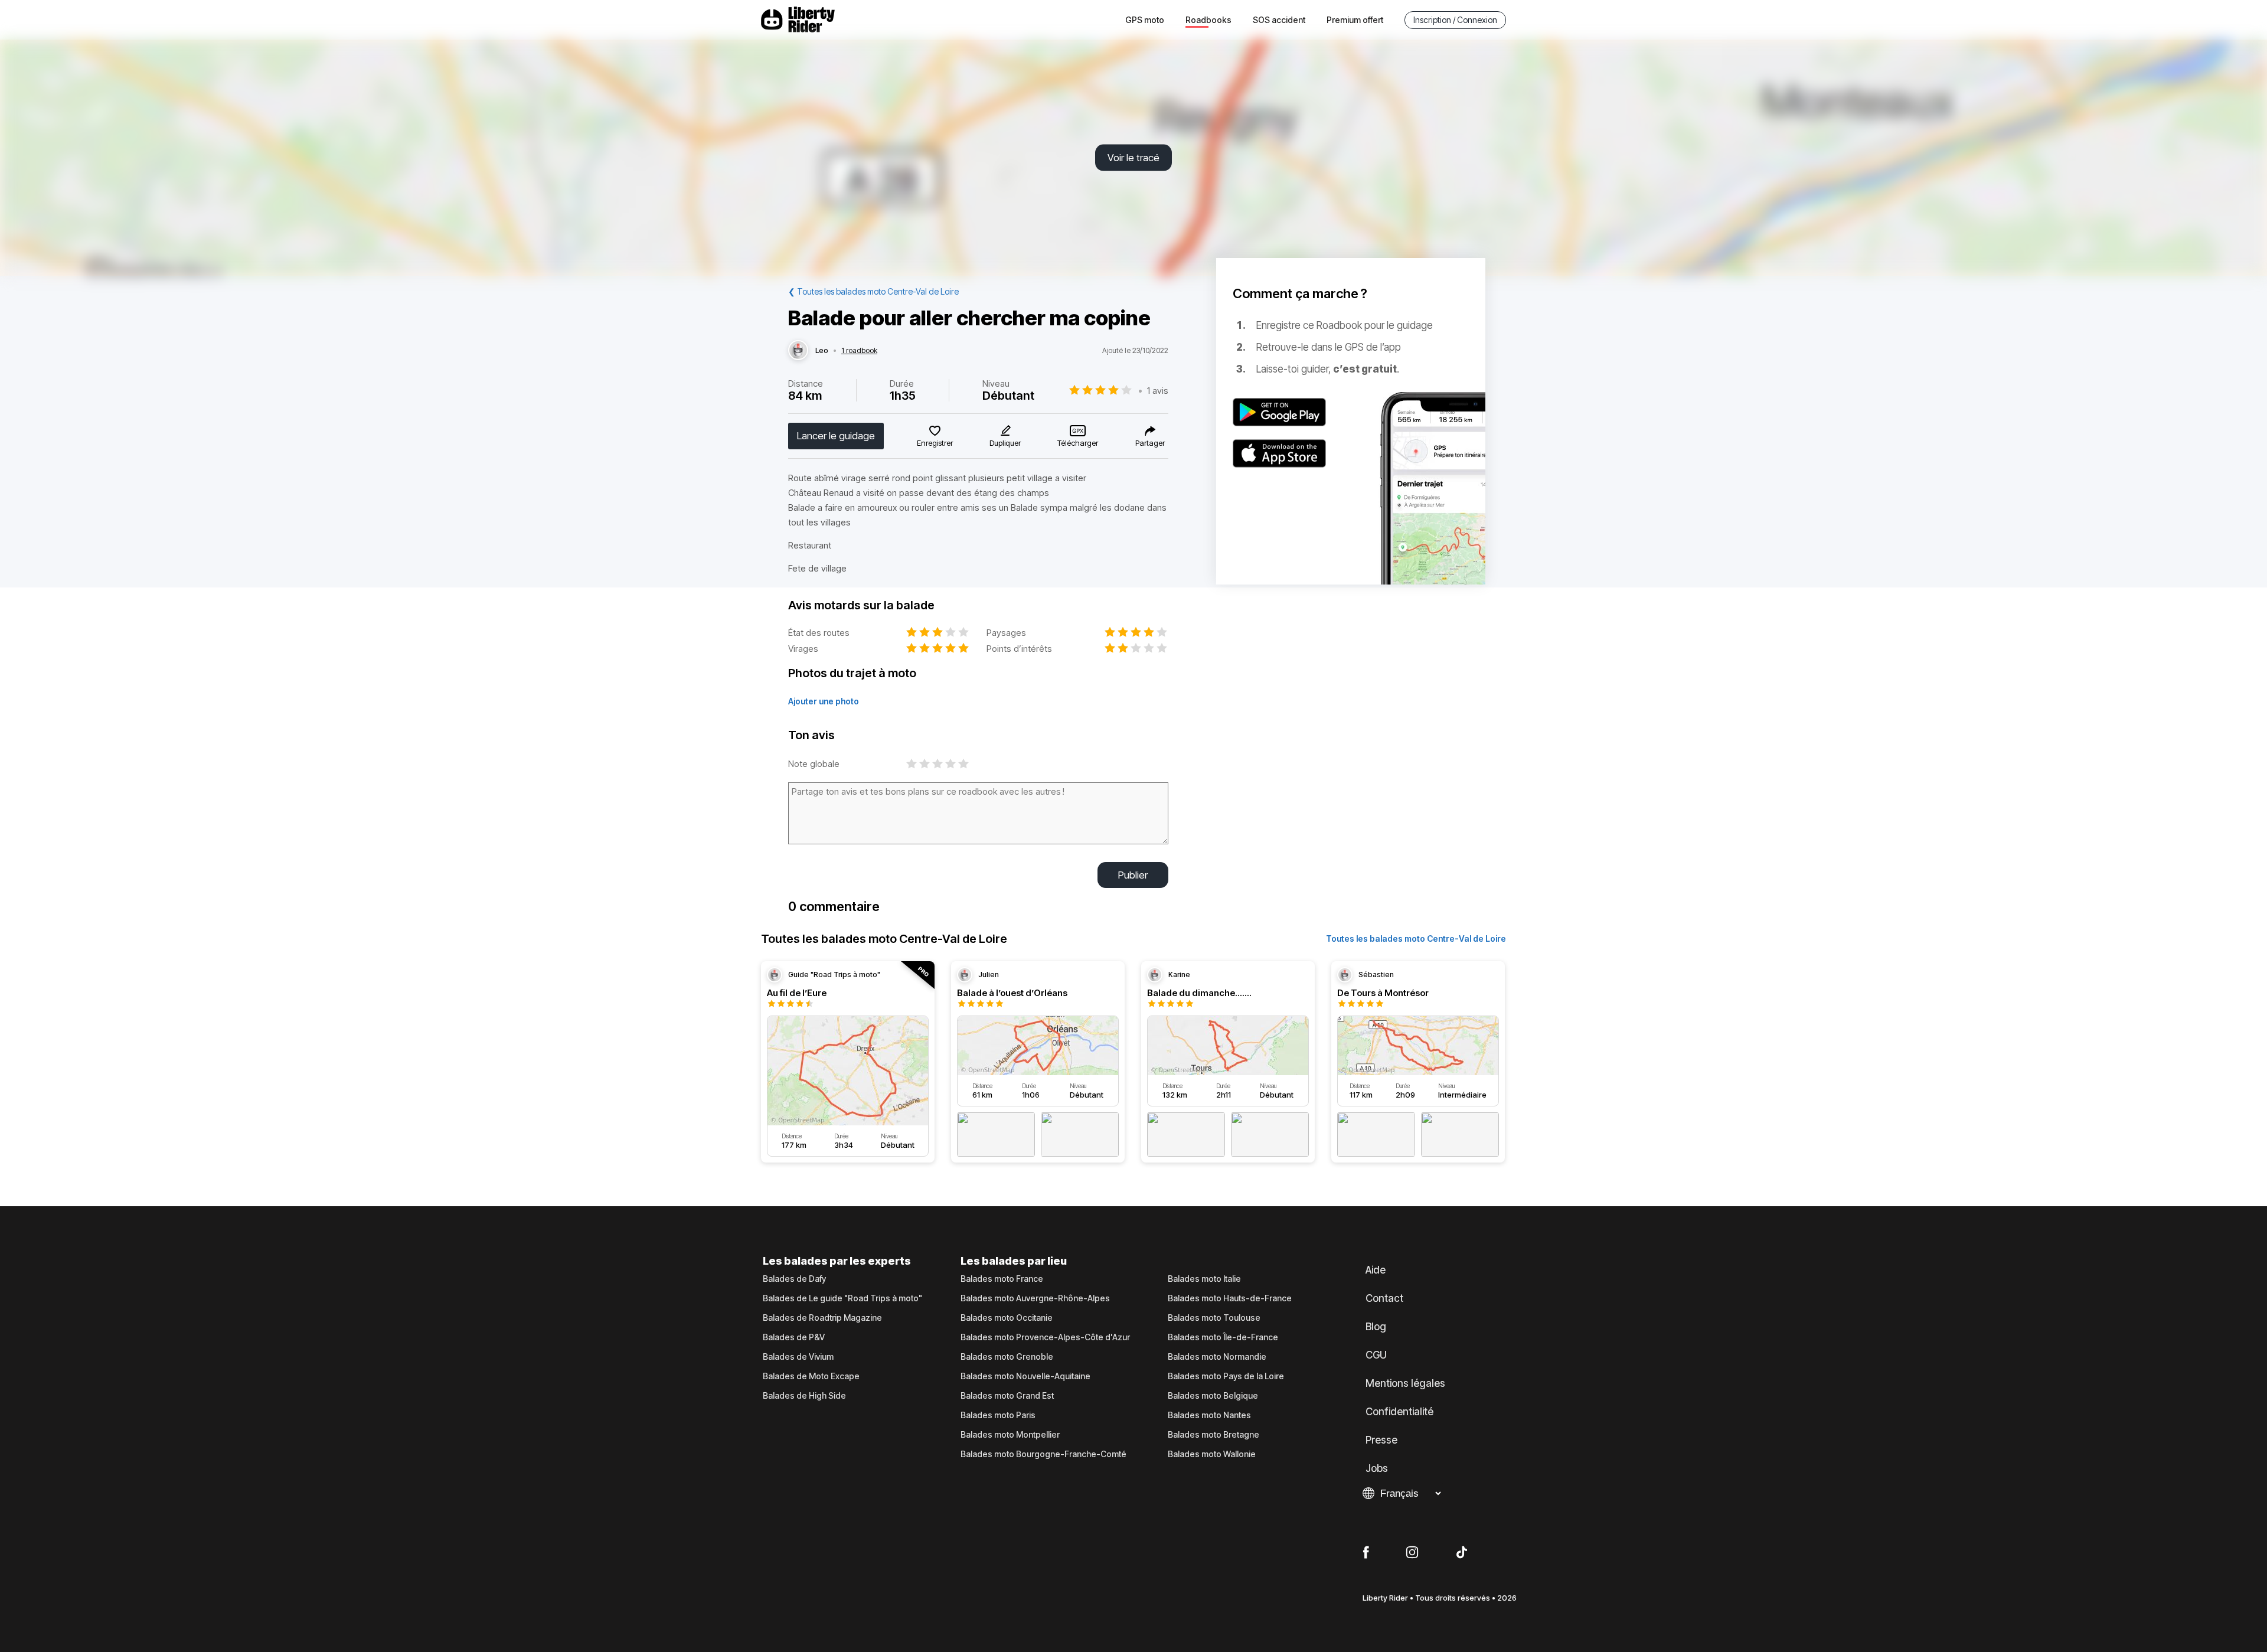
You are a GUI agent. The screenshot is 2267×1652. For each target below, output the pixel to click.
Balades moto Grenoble (1007, 1357)
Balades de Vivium (798, 1357)
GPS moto (1145, 20)
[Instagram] (1412, 1553)
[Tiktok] (1462, 1553)
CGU (1376, 1355)
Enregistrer (935, 443)
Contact (1384, 1298)
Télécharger (1078, 443)
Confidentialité (1399, 1412)
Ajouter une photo (824, 701)
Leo (822, 351)
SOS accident (1279, 20)
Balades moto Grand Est (1007, 1396)
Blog (1376, 1327)
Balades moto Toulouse (1214, 1318)
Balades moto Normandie (1217, 1357)
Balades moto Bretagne (1213, 1435)
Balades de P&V (794, 1337)
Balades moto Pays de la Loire (1226, 1376)
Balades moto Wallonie (1212, 1454)
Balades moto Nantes (1209, 1415)
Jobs (1377, 1468)
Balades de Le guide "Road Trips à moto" (842, 1298)
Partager (1150, 443)
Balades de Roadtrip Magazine (822, 1318)
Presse (1381, 1440)
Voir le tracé (1133, 158)
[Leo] (798, 351)
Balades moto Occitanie (1007, 1318)
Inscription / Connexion (1455, 20)
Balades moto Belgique (1213, 1396)
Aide (1376, 1270)
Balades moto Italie (1204, 1279)
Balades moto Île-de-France (1223, 1337)
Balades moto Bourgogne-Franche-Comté (1043, 1454)
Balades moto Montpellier (1010, 1435)
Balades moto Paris (998, 1415)
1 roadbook (859, 351)
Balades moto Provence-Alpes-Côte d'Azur (1045, 1337)
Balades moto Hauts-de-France (1230, 1298)
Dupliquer (1005, 443)
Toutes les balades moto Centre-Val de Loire (1416, 938)
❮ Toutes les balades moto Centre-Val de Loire (873, 291)
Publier (1133, 875)
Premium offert (1355, 20)
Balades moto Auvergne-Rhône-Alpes (1035, 1298)
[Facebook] (1366, 1553)
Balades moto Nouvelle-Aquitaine (1025, 1376)
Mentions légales (1405, 1383)
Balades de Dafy (794, 1279)
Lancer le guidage (836, 436)
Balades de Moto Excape (811, 1376)
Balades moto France (1002, 1279)
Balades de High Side (804, 1396)
